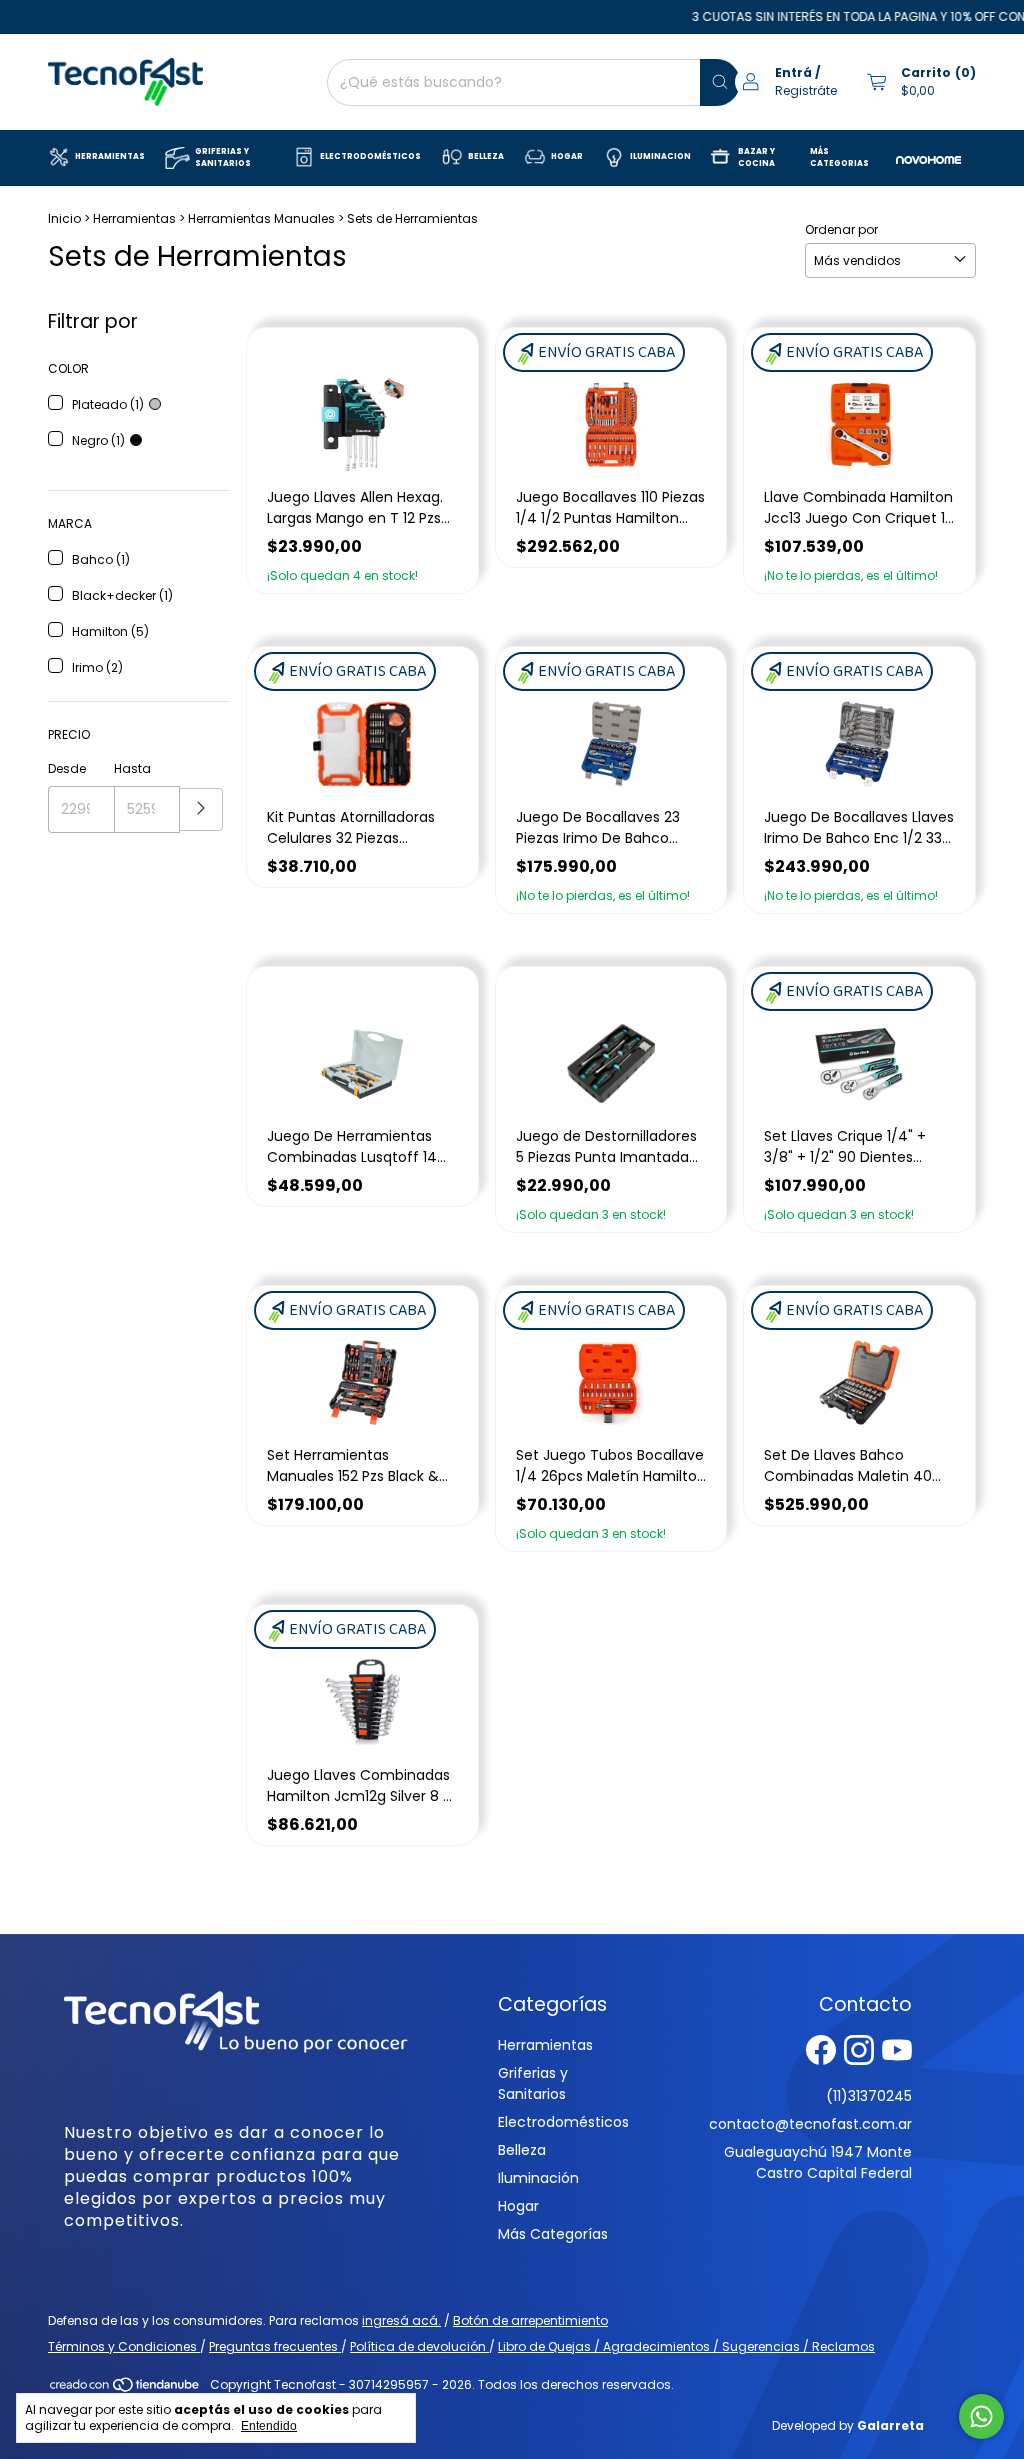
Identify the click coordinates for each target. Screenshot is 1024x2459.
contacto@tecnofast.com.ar (810, 2124)
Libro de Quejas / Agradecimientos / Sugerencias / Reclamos (686, 2346)
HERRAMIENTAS (110, 156)
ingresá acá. (401, 2320)
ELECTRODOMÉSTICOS (370, 156)
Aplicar (201, 809)
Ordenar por (841, 229)
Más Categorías (553, 2234)
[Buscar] (720, 82)
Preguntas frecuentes (275, 2346)
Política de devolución (419, 2346)
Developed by (848, 2425)
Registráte (806, 90)
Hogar (518, 2206)
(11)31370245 (869, 2096)
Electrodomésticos (563, 2122)
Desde (67, 768)
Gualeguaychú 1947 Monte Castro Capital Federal (818, 2162)
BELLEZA (486, 156)
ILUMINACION (660, 156)
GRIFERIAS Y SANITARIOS (223, 157)
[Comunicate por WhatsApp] (981, 2416)
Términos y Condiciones (124, 2346)
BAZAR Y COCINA (756, 157)
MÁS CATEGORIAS (839, 157)
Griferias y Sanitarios (533, 2083)
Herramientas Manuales (261, 218)
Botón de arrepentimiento (530, 2320)
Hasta (132, 768)
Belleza (522, 2150)
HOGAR (567, 156)
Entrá (793, 72)
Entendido (269, 2426)
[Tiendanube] (125, 2389)
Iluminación (538, 2178)
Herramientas (134, 218)
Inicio (64, 218)
